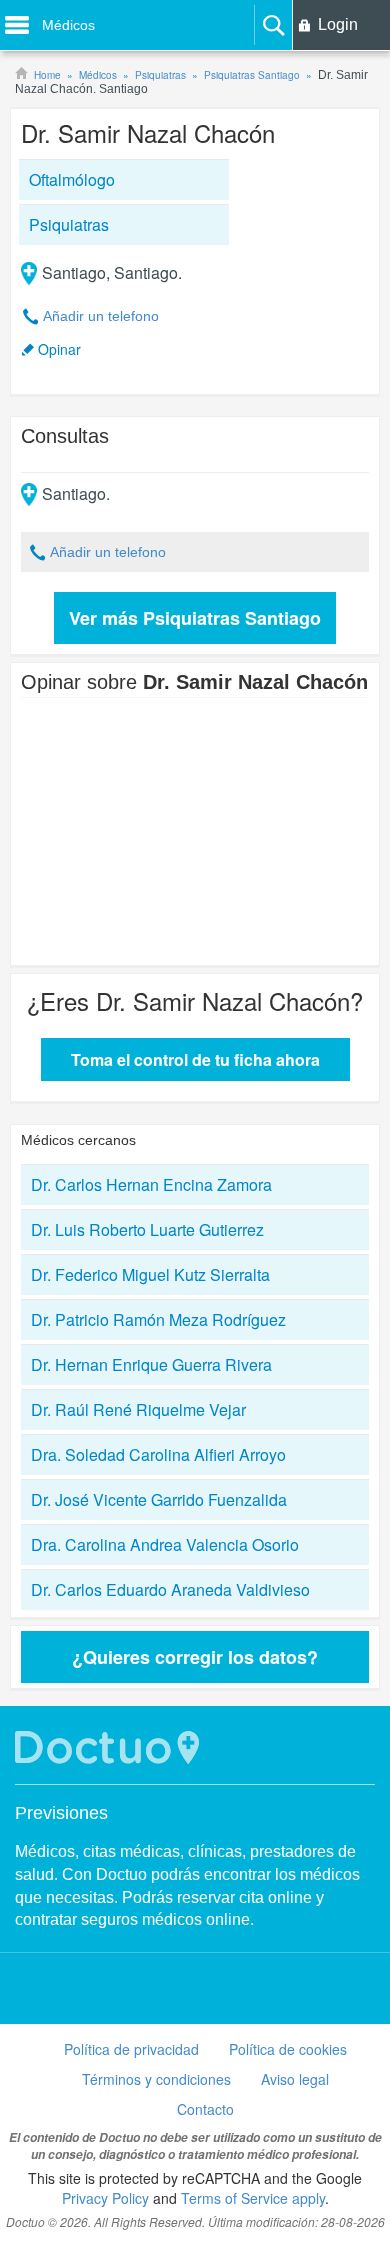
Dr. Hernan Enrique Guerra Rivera (151, 1364)
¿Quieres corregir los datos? (195, 1657)
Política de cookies (288, 2049)
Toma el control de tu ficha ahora (195, 1059)
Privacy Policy (105, 2198)
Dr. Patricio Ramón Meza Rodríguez (158, 1319)
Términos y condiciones (156, 2079)
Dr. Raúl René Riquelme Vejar (138, 1409)
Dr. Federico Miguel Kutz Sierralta (150, 1274)
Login (338, 24)
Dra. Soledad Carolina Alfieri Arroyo (158, 1454)
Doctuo (110, 1747)
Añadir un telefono (101, 316)
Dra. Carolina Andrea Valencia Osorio (165, 1544)
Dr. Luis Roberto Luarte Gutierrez (147, 1229)
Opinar (59, 349)
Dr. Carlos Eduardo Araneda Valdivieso (170, 1589)
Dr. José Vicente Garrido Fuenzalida (159, 1499)
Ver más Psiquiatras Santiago (195, 618)
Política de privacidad (131, 2049)
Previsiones (61, 1813)
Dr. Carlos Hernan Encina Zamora (151, 1184)
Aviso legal (295, 2079)
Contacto (205, 2109)
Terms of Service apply (253, 2198)
